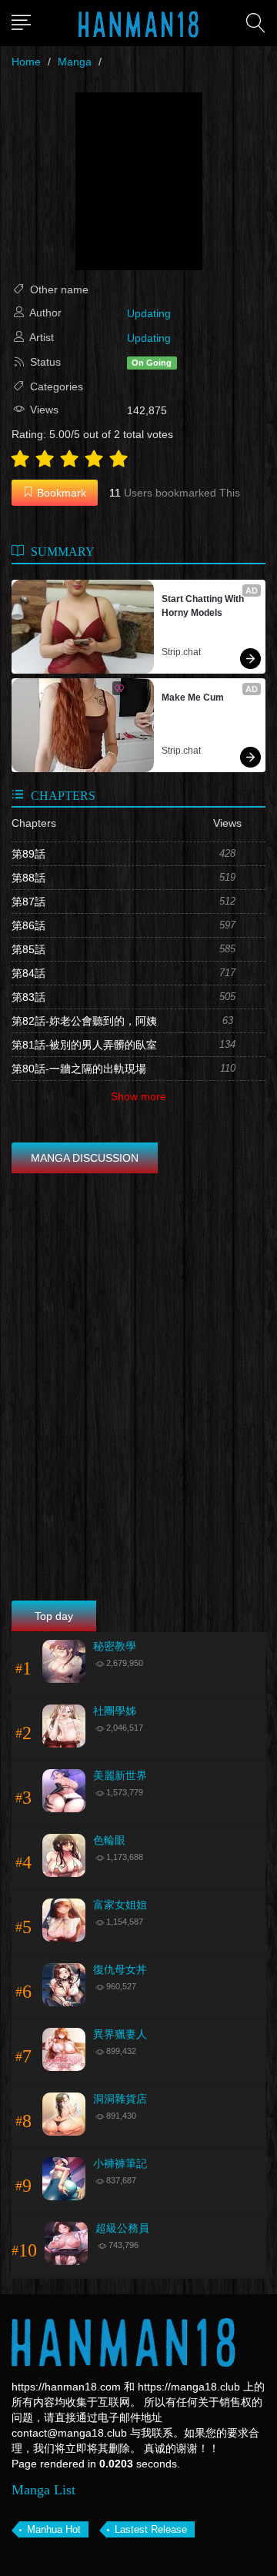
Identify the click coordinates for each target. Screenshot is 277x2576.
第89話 (28, 854)
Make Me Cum (193, 698)
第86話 (28, 925)
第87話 (28, 902)
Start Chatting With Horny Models (204, 606)
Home (26, 62)
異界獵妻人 (120, 2034)
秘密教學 (115, 1646)
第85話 (28, 949)
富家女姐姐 (120, 1905)
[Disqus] (138, 1389)
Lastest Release (151, 2529)
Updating (149, 313)
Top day (54, 1616)
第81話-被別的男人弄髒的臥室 (84, 1045)
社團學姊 (115, 1711)
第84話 (28, 973)
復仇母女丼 (120, 1970)
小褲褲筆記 (120, 2164)
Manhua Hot (54, 2529)
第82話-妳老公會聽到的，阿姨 (84, 1021)
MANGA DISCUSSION (85, 1158)
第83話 (28, 997)
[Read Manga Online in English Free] (139, 23)
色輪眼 (109, 1840)
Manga (75, 62)
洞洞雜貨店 (120, 2099)
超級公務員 (122, 2228)
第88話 (28, 878)
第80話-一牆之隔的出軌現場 (79, 1069)
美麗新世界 (120, 1776)
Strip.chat (181, 652)
